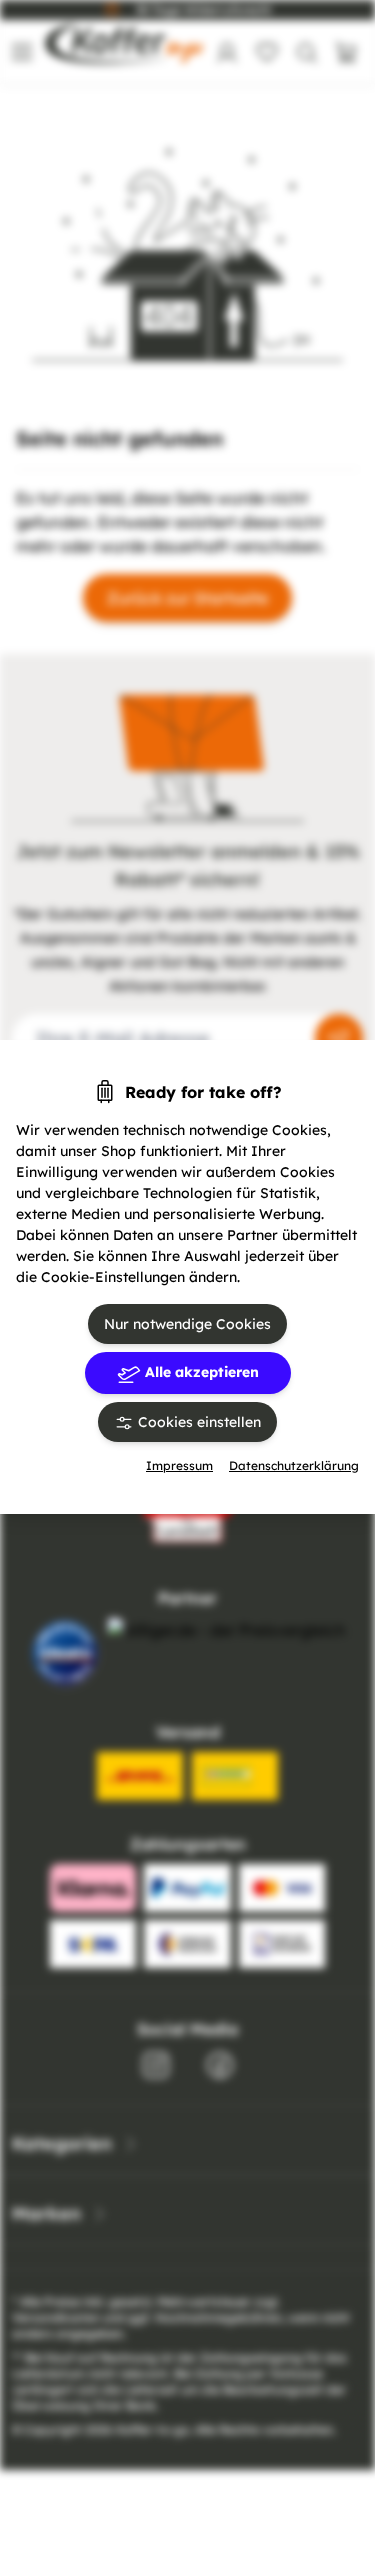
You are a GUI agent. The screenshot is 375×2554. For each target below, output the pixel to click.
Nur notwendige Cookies (187, 1324)
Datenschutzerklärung (294, 1465)
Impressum (179, 1465)
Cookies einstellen (197, 1422)
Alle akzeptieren (200, 1372)
